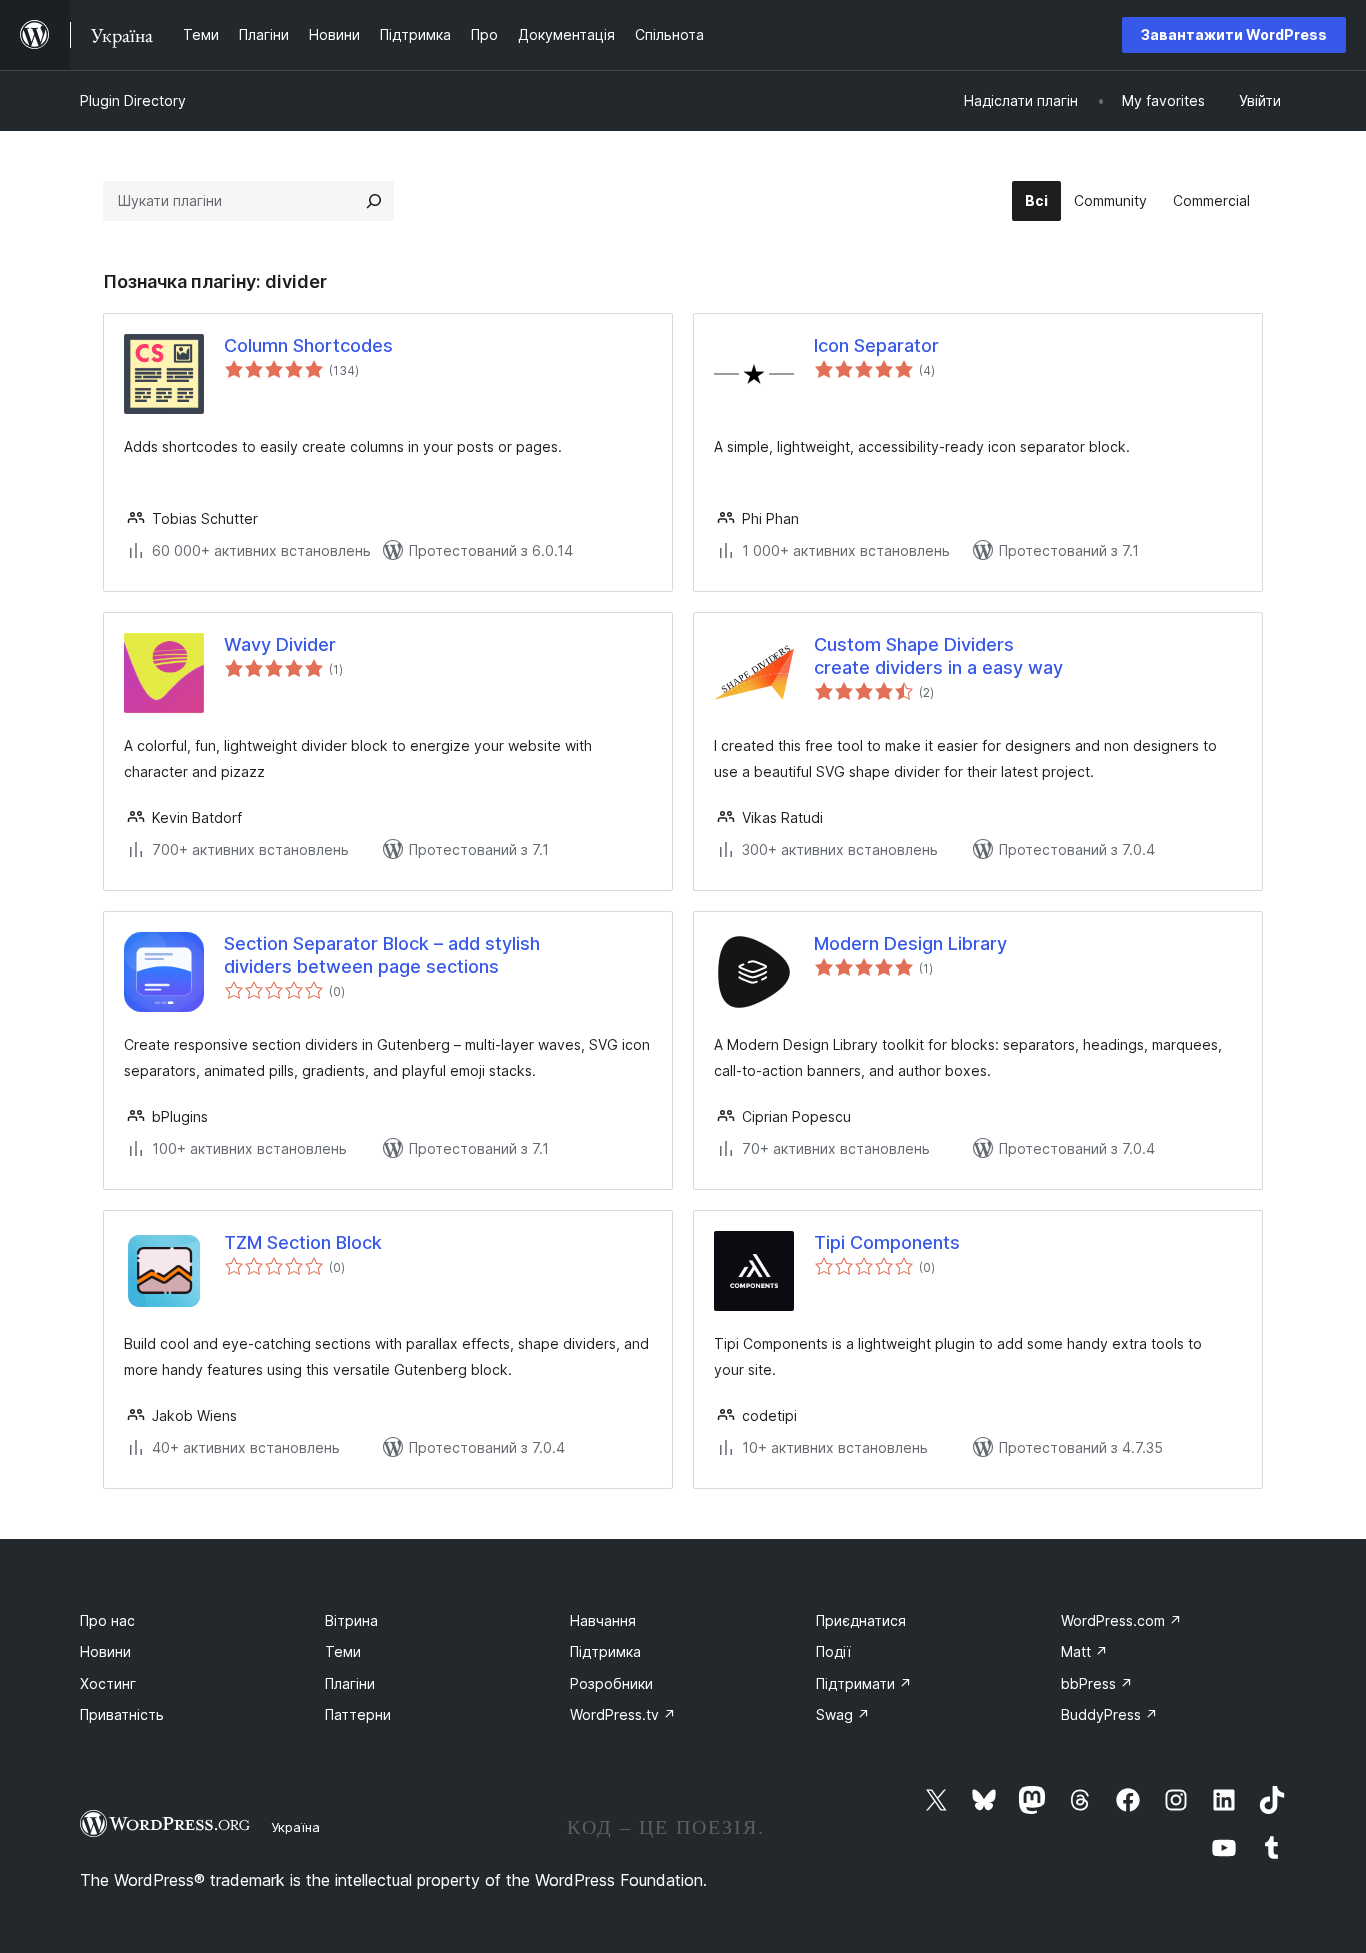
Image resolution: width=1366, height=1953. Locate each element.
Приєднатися (861, 1620)
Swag (843, 1714)
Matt (1084, 1651)
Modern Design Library (910, 943)
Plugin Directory (133, 100)
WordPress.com (1121, 1620)
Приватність (122, 1714)
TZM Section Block (303, 1242)
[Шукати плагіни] (374, 201)
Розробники (611, 1683)
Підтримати (864, 1683)
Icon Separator (876, 345)
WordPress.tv (623, 1714)
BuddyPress (1109, 1714)
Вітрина (351, 1620)
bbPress (1097, 1683)
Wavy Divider (280, 644)
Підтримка (605, 1651)
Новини (105, 1651)
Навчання (603, 1620)
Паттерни (358, 1714)
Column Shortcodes (308, 345)
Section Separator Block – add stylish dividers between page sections (382, 955)
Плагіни (350, 1683)
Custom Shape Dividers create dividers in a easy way (938, 656)
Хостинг (108, 1683)
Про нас (107, 1620)
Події (833, 1651)
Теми (343, 1651)
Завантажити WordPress (1234, 34)
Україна (295, 1827)
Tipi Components (887, 1242)
